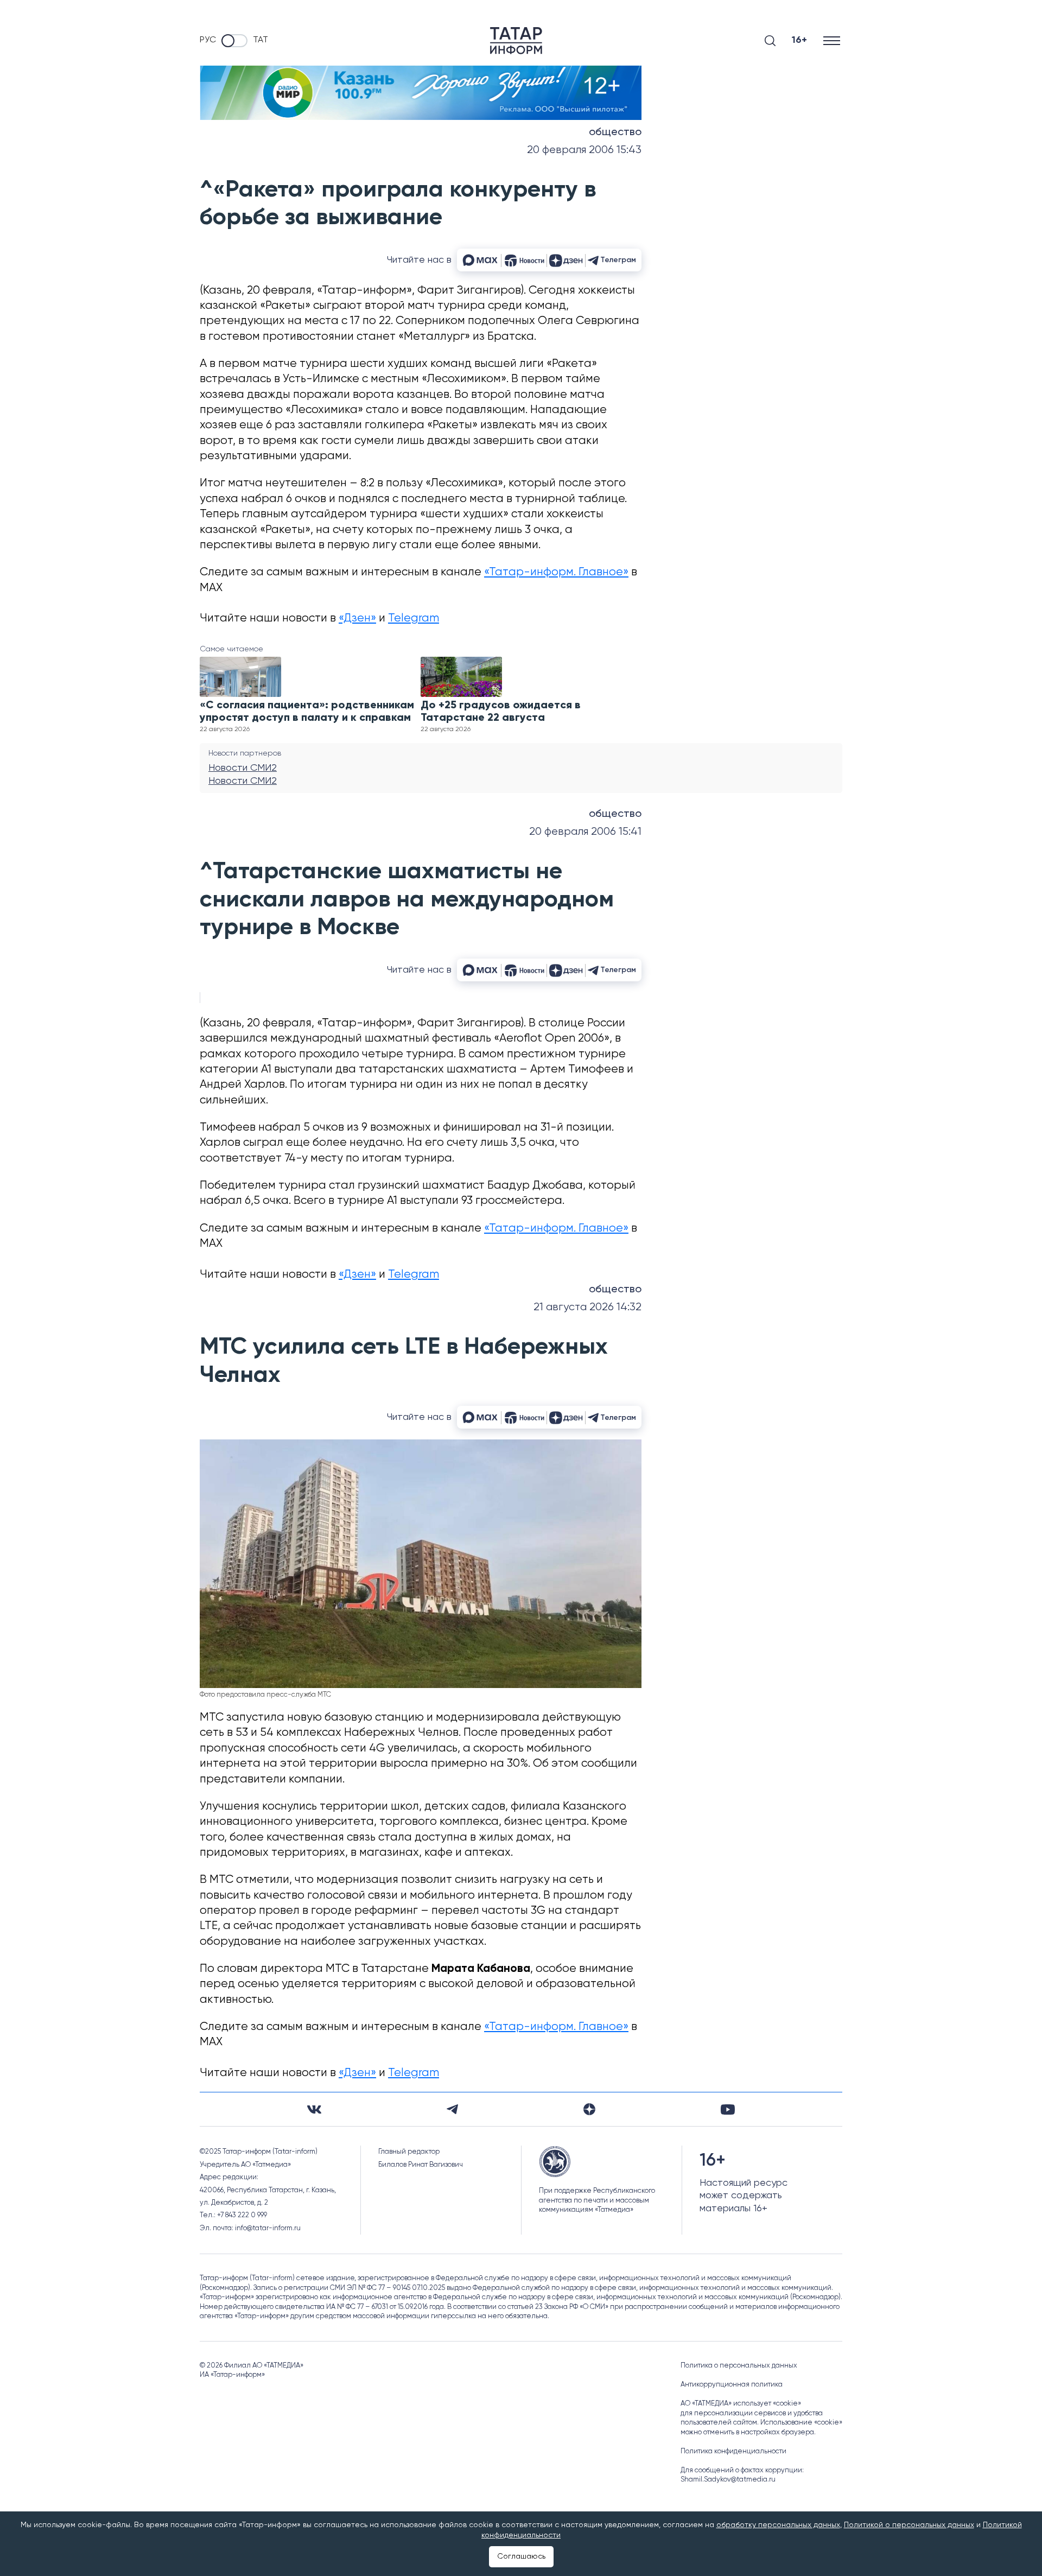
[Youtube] (728, 2109)
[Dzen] (589, 2109)
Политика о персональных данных (739, 2366)
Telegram (414, 618)
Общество (615, 132)
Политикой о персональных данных (909, 2525)
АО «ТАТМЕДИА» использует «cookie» (741, 2404)
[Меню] (833, 40)
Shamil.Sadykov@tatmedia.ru (728, 2480)
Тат (260, 40)
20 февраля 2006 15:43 (584, 150)
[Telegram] (452, 2109)
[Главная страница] (516, 41)
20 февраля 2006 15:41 (585, 832)
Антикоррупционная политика (732, 2385)
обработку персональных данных (778, 2525)
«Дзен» (357, 618)
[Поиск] (770, 41)
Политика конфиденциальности (733, 2451)
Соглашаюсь (521, 2556)
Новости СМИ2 (243, 768)
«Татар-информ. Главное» (556, 572)
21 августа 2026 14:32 (587, 1307)
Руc (208, 40)
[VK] (314, 2109)
